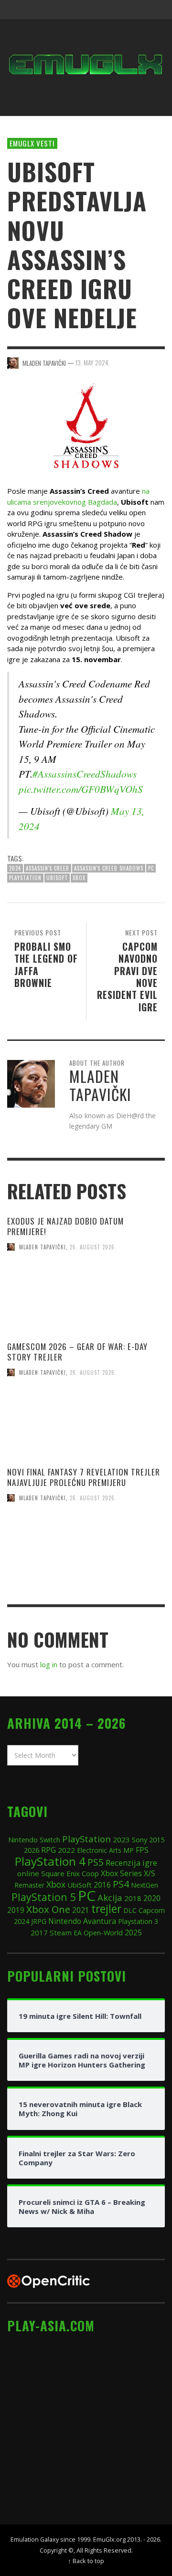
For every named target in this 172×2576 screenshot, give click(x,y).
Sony (140, 1839)
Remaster (29, 1885)
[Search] (19, 10)
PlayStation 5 (44, 1897)
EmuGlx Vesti (32, 143)
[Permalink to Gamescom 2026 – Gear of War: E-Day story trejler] (86, 1426)
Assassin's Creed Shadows (109, 868)
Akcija (110, 1897)
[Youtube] (136, 10)
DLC (130, 1910)
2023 (121, 1839)
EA (78, 1933)
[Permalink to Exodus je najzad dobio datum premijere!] (86, 1301)
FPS (142, 1850)
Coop (90, 1873)
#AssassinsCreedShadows (85, 774)
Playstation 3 (138, 1921)
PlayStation (25, 878)
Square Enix (60, 1873)
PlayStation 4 (50, 1861)
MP (129, 1850)
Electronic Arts (99, 1850)
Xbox (79, 878)
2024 (15, 868)
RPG (48, 1850)
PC (151, 868)
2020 (152, 1898)
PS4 (121, 1884)
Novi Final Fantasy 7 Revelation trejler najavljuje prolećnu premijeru (84, 1477)
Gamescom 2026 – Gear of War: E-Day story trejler (77, 1352)
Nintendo (65, 1921)
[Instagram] (99, 10)
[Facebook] (81, 10)
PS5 (96, 1862)
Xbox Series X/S (128, 1873)
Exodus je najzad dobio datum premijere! (65, 1226)
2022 (66, 1850)
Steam (61, 1932)
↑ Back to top (86, 2561)
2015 (157, 1839)
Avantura (100, 1921)
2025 (133, 1932)
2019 (16, 1910)
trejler (106, 1909)
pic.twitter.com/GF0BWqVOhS (81, 789)
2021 (81, 1910)
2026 (32, 1850)
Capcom (152, 1910)
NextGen (145, 1885)
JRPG (39, 1921)
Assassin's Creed (48, 868)
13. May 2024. (93, 363)
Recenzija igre (131, 1863)
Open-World (103, 1932)
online (28, 1873)
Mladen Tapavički (43, 1247)
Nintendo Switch (34, 1839)
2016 (102, 1885)
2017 (39, 1932)
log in (49, 1664)
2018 (133, 1898)
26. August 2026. (93, 1247)
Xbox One (48, 1909)
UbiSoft (57, 878)
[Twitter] (118, 10)
